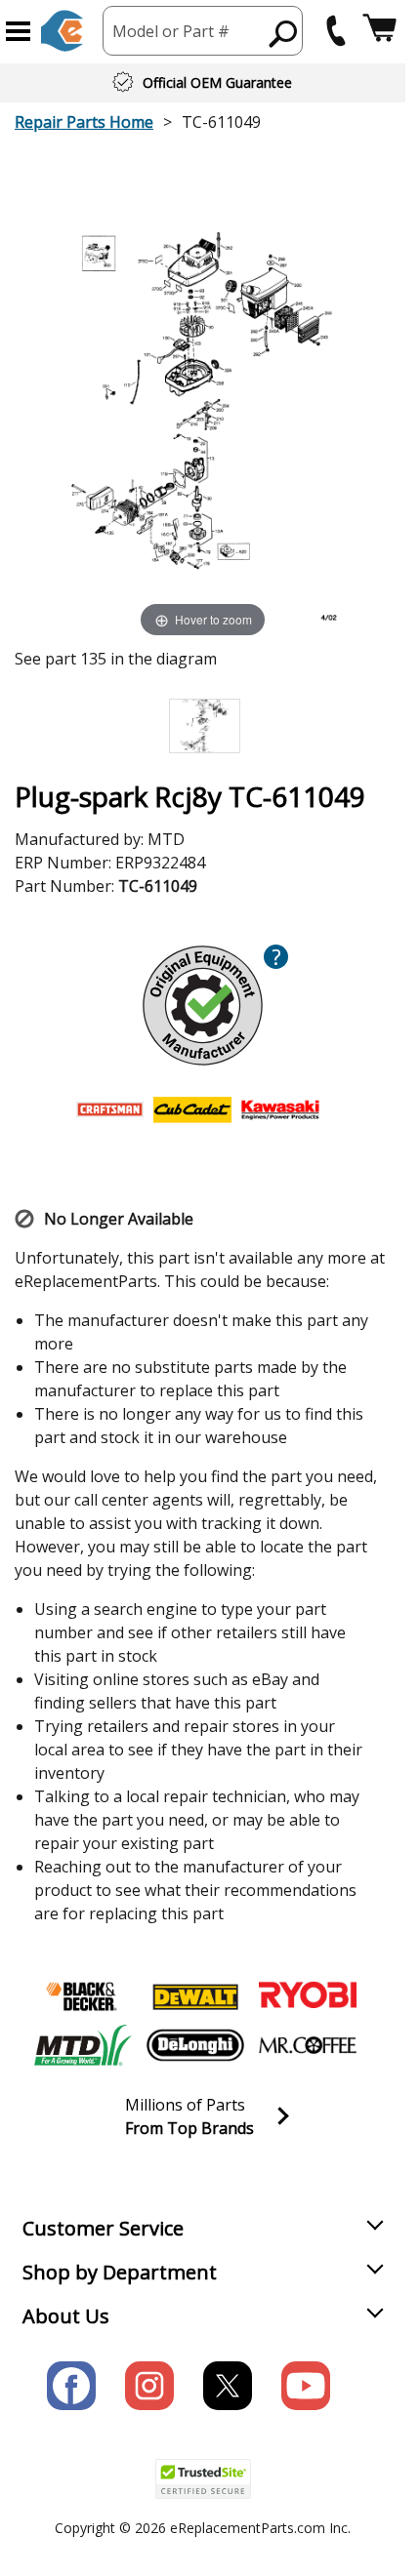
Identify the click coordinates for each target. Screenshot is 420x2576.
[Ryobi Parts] (308, 1996)
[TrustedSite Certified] (203, 2479)
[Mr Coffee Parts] (308, 2045)
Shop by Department (120, 2272)
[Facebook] (71, 2386)
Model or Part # (171, 31)
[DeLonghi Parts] (195, 2045)
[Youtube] (306, 2386)
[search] (284, 33)
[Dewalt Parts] (195, 1996)
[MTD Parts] (83, 2045)
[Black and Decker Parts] (83, 1996)
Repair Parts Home (84, 122)
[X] (228, 2386)
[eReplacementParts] (62, 31)
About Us (66, 2316)
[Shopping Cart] (379, 31)
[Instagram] (149, 2386)
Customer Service (103, 2228)
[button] (18, 31)
